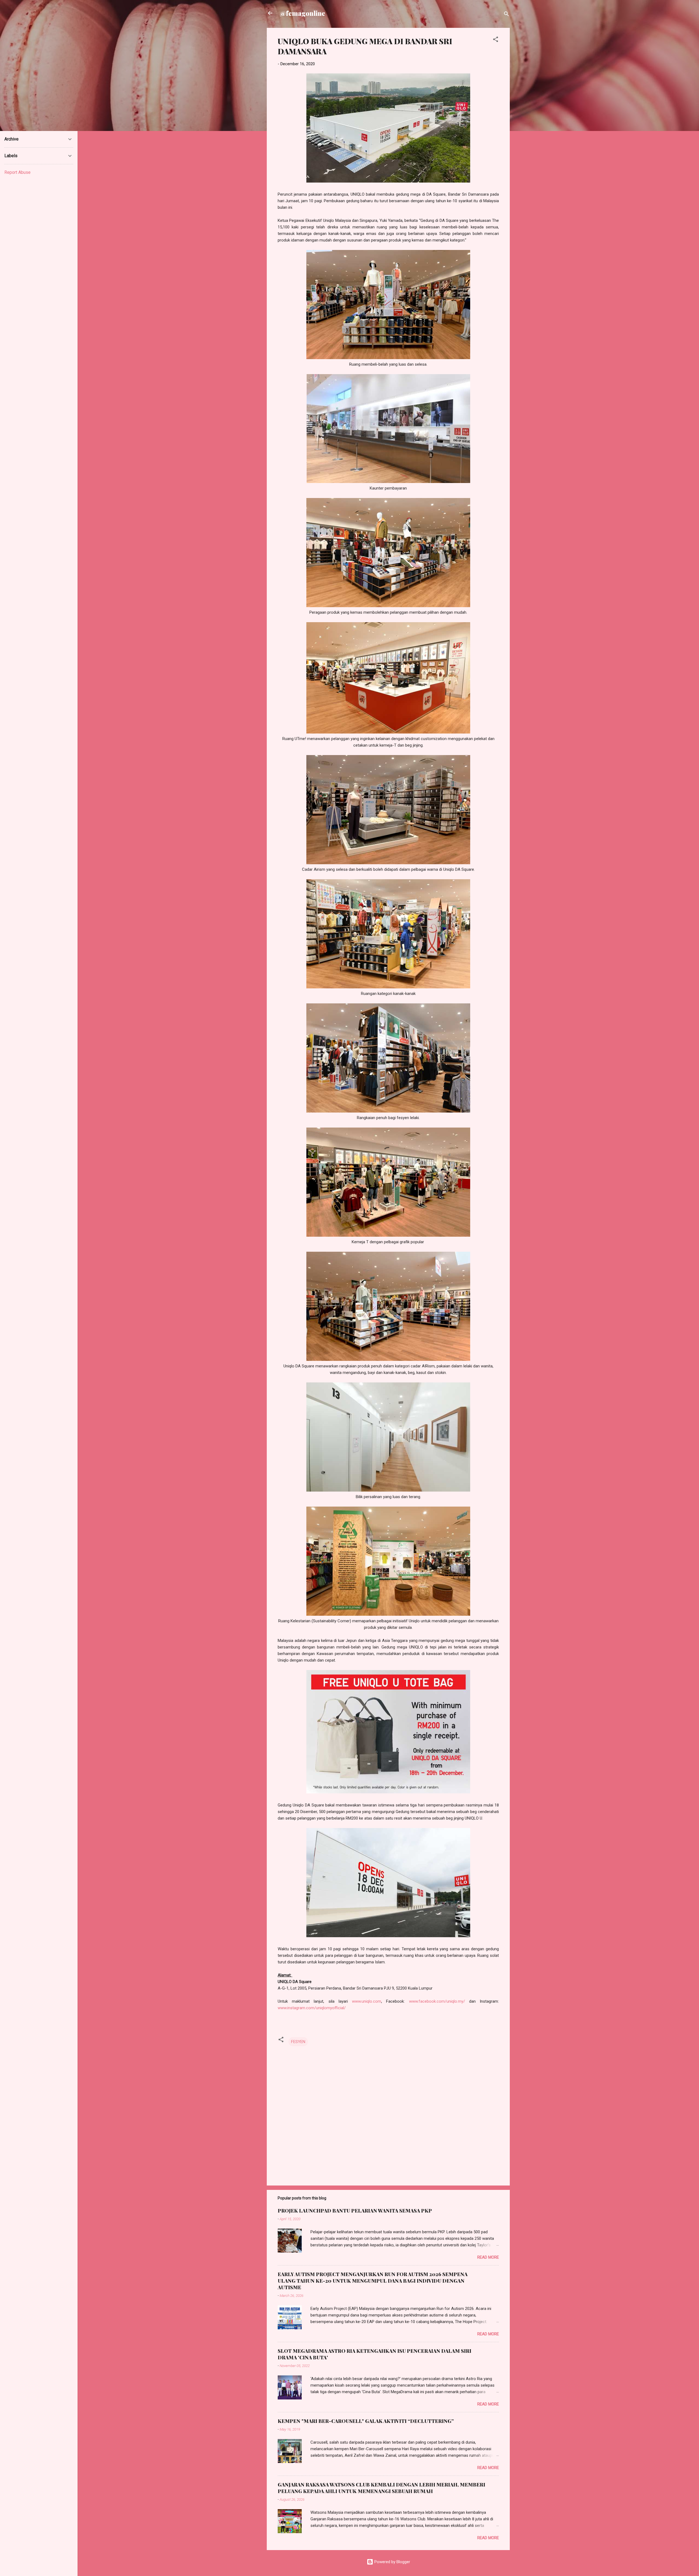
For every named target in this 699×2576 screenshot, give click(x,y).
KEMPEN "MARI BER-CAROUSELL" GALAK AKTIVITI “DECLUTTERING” (366, 2421)
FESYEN (298, 2042)
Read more (488, 2257)
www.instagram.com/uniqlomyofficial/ (312, 2008)
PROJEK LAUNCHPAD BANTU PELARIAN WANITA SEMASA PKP (355, 2211)
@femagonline (303, 13)
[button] (496, 40)
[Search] (507, 15)
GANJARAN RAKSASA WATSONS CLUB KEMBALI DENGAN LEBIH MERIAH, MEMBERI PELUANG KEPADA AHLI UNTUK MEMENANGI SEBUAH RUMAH (381, 2488)
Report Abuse (17, 172)
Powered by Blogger (392, 2562)
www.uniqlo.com (367, 2001)
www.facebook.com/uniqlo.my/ (437, 2001)
